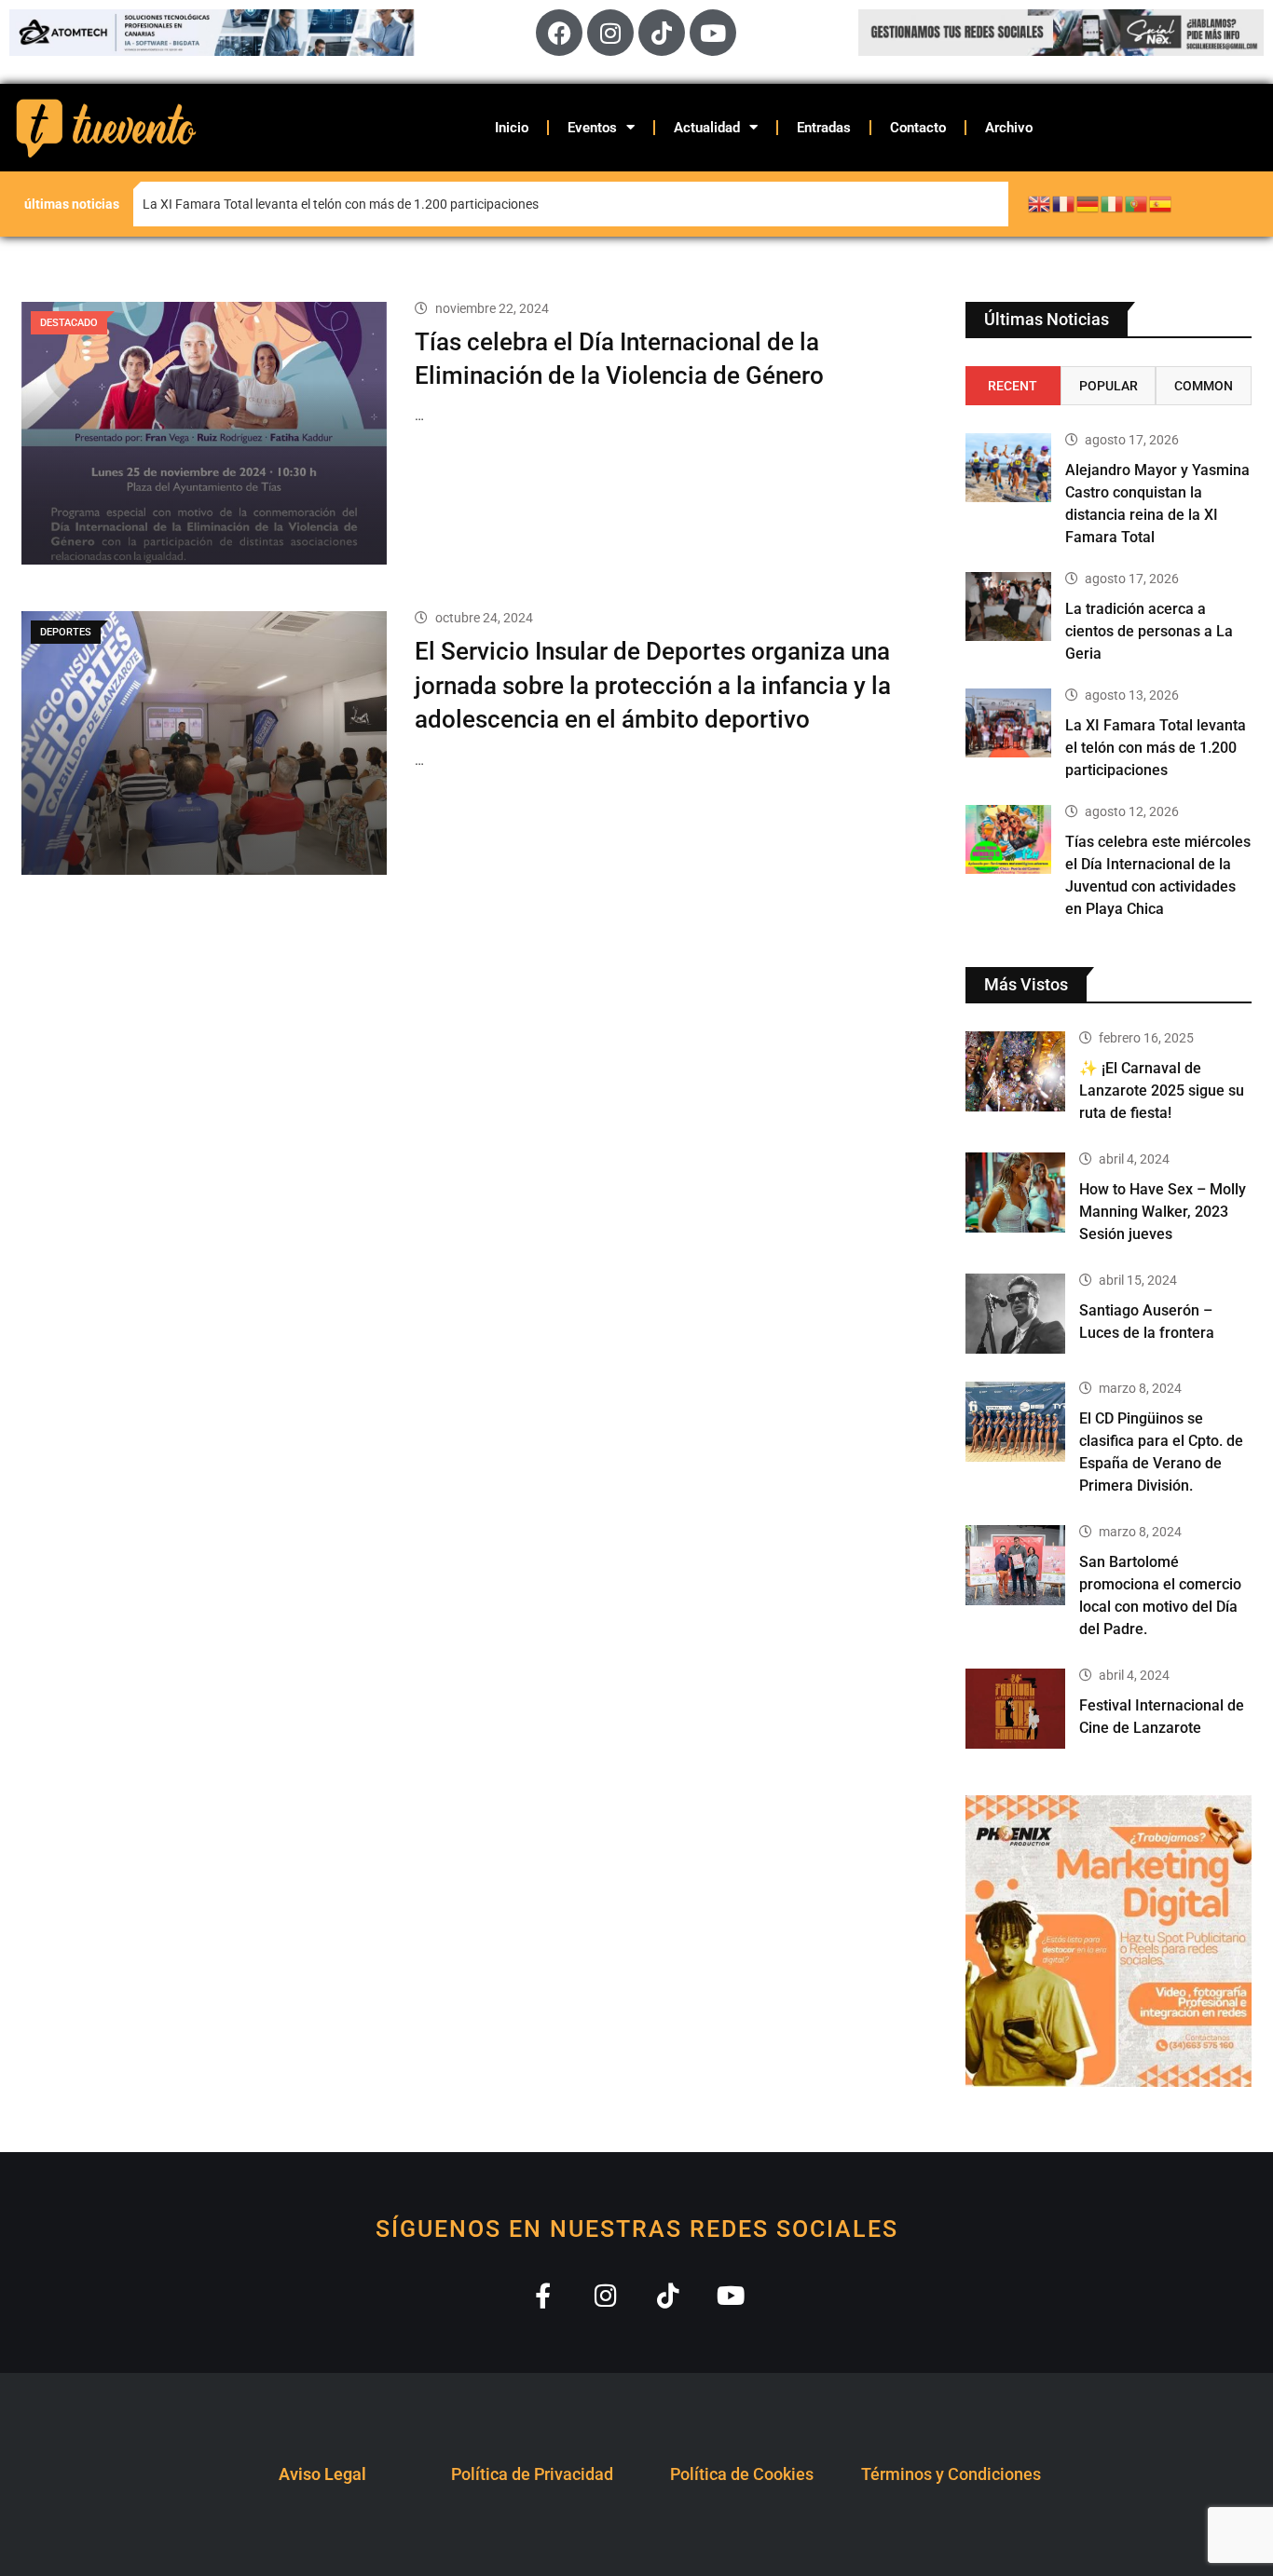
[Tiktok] (662, 33)
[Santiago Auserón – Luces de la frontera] (1016, 1314)
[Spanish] (1161, 203)
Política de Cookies (742, 2474)
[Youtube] (713, 33)
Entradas (824, 128)
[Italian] (1113, 203)
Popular (1109, 386)
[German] (1088, 203)
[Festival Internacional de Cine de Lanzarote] (1016, 1709)
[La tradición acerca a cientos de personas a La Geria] (1008, 607)
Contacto (918, 128)
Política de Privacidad (532, 2474)
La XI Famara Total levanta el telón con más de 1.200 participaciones (1156, 748)
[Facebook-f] (543, 2295)
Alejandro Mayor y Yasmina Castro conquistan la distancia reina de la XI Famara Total (267, 204)
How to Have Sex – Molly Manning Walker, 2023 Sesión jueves (1163, 1212)
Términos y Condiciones (951, 2474)
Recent (1013, 386)
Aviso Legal (322, 2474)
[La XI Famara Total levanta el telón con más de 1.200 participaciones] (1008, 723)
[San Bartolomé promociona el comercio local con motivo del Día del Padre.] (1016, 1565)
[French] (1064, 203)
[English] (1040, 203)
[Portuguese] (1137, 203)
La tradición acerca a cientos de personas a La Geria (1149, 631)
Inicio (512, 128)
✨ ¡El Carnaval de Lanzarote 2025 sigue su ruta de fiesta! (1162, 1090)
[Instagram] (610, 33)
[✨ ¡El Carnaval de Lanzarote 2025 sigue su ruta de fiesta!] (1016, 1071)
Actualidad (707, 128)
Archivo (1009, 128)
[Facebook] (559, 33)
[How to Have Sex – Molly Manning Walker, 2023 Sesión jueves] (1016, 1193)
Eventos (592, 128)
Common (1204, 386)
